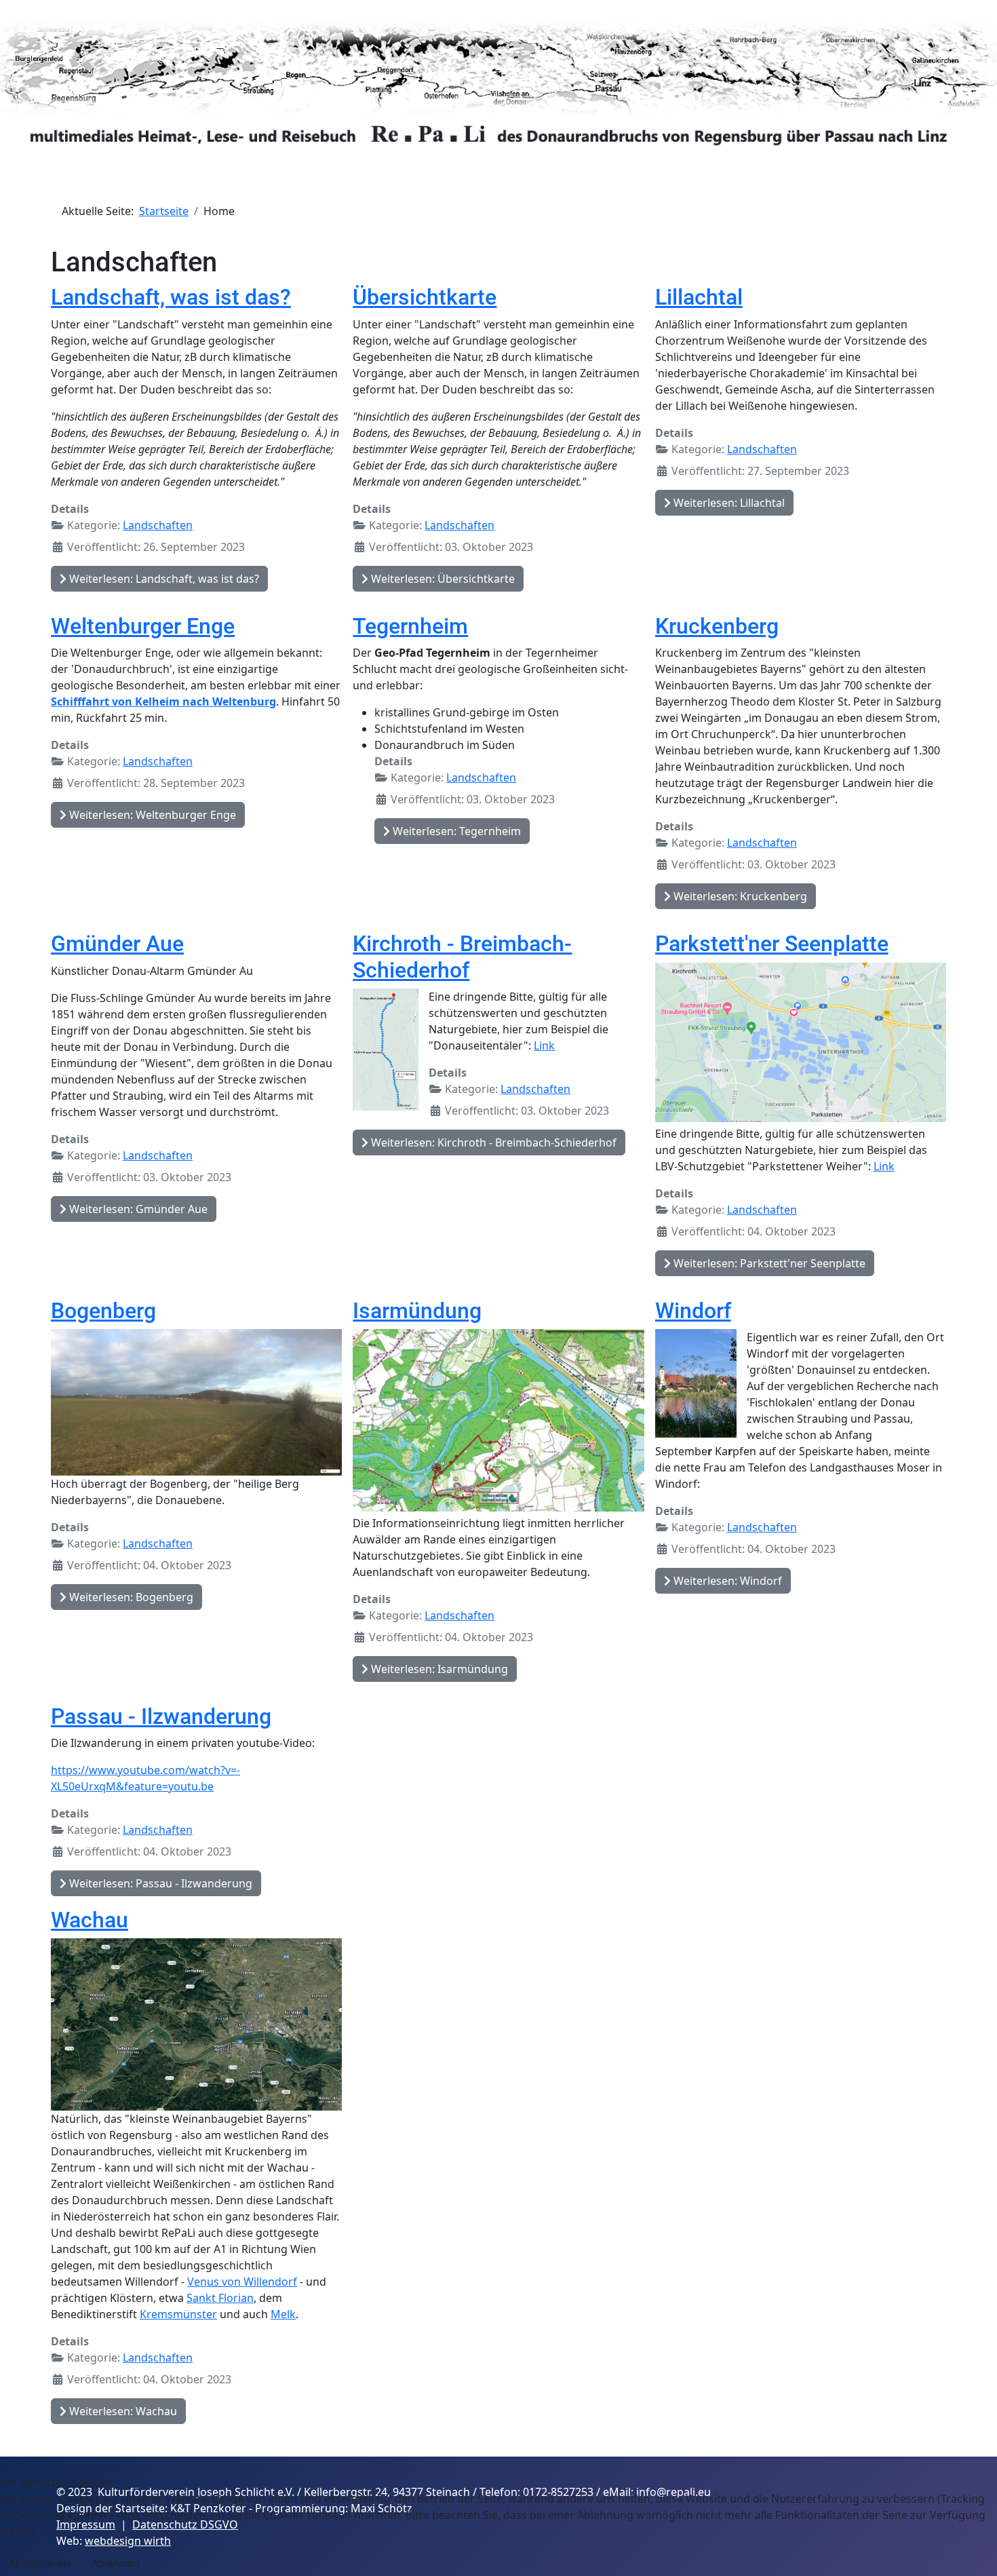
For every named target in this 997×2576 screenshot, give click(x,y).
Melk (283, 2314)
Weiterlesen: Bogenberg (130, 1597)
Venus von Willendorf (242, 2282)
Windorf (693, 1311)
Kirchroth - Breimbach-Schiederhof (462, 957)
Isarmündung (417, 1311)
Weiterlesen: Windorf (726, 1581)
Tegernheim (410, 626)
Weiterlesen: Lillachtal (728, 503)
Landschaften (158, 525)
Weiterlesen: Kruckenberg (739, 896)
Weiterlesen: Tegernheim (455, 831)
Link (544, 1045)
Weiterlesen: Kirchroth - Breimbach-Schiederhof (492, 1142)
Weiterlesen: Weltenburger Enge (151, 815)
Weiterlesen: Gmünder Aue (137, 1209)
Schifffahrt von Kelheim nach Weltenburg (163, 701)
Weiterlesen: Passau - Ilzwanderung (159, 1883)
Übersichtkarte (425, 297)
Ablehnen (115, 2563)
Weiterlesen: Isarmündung (438, 1669)
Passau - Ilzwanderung (161, 1716)
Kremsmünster (178, 2314)
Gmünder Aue (117, 944)
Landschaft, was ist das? (171, 297)
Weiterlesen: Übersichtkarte (442, 579)
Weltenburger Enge (143, 626)
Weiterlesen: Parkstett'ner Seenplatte (768, 1263)
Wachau (90, 1920)
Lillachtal (699, 297)
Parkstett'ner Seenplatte (772, 944)
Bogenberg (103, 1311)
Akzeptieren (40, 2563)
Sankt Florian (220, 2298)
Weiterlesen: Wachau (122, 2411)
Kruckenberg (717, 626)
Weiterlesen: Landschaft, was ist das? (163, 579)
